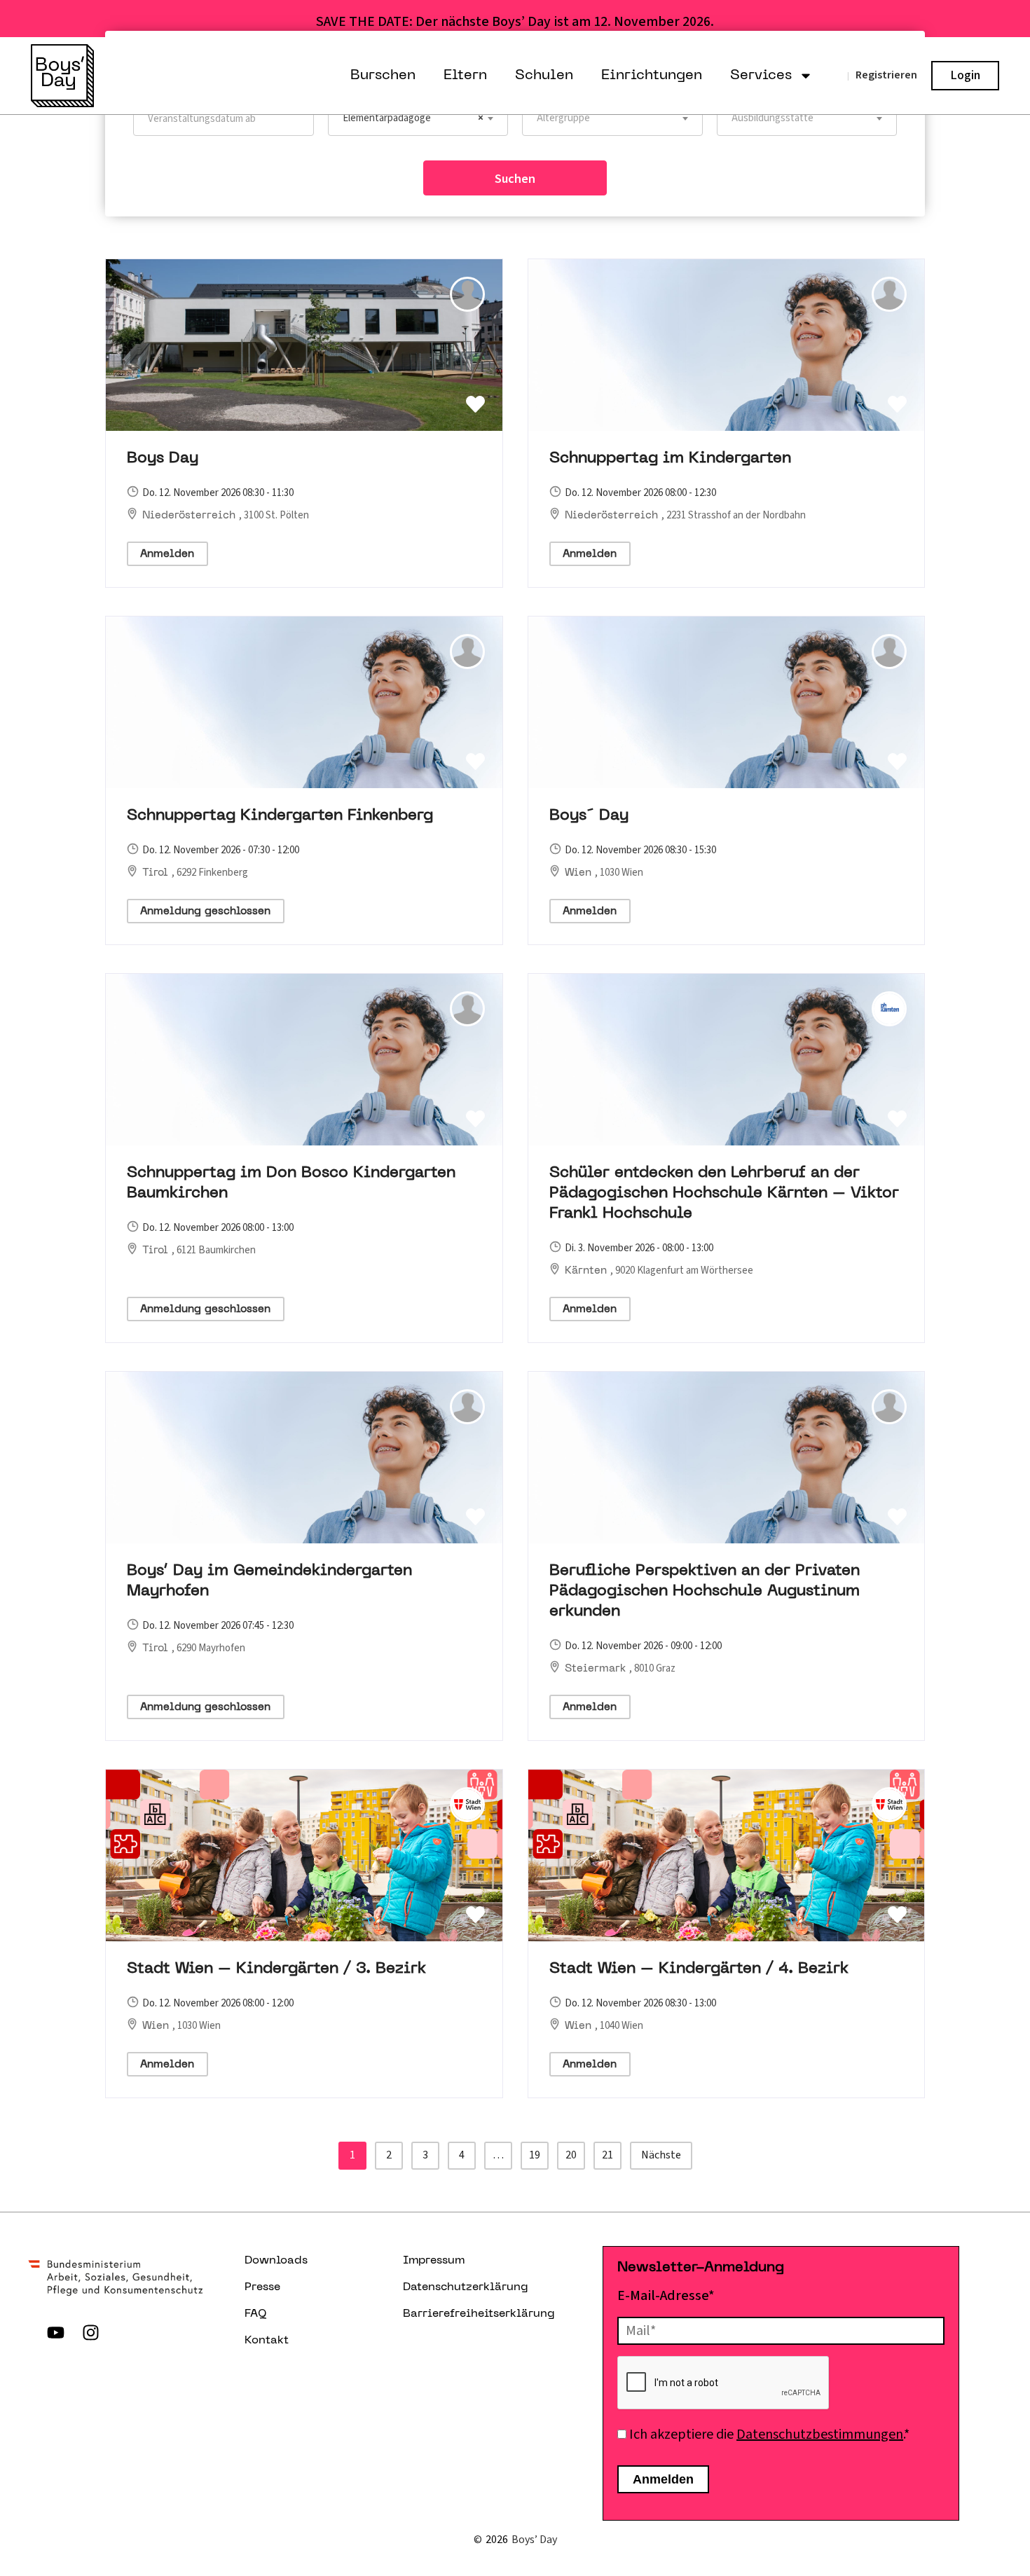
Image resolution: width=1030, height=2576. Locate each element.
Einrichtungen (652, 76)
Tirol (157, 873)
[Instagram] (90, 2332)
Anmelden (167, 554)
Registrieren (886, 75)
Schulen (544, 76)
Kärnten (588, 1271)
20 (571, 2155)
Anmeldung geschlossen (205, 911)
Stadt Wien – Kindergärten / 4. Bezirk (699, 1969)
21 (607, 2155)
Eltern (465, 76)
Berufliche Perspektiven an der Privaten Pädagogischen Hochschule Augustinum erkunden (705, 1591)
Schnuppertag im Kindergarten (670, 459)
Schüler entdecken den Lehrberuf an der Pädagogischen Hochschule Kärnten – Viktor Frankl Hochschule (724, 1193)
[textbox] (612, 118)
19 (535, 2155)
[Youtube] (55, 2332)
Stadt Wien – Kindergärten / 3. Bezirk (276, 1969)
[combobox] (418, 118)
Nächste (661, 2155)
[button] (475, 405)
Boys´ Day (589, 816)
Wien (580, 873)
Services (761, 76)
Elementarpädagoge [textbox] (413, 118)
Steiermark (597, 1669)
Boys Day (163, 459)
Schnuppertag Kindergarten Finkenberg (280, 816)
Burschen (383, 76)
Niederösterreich (191, 516)
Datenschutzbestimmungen (820, 2434)
